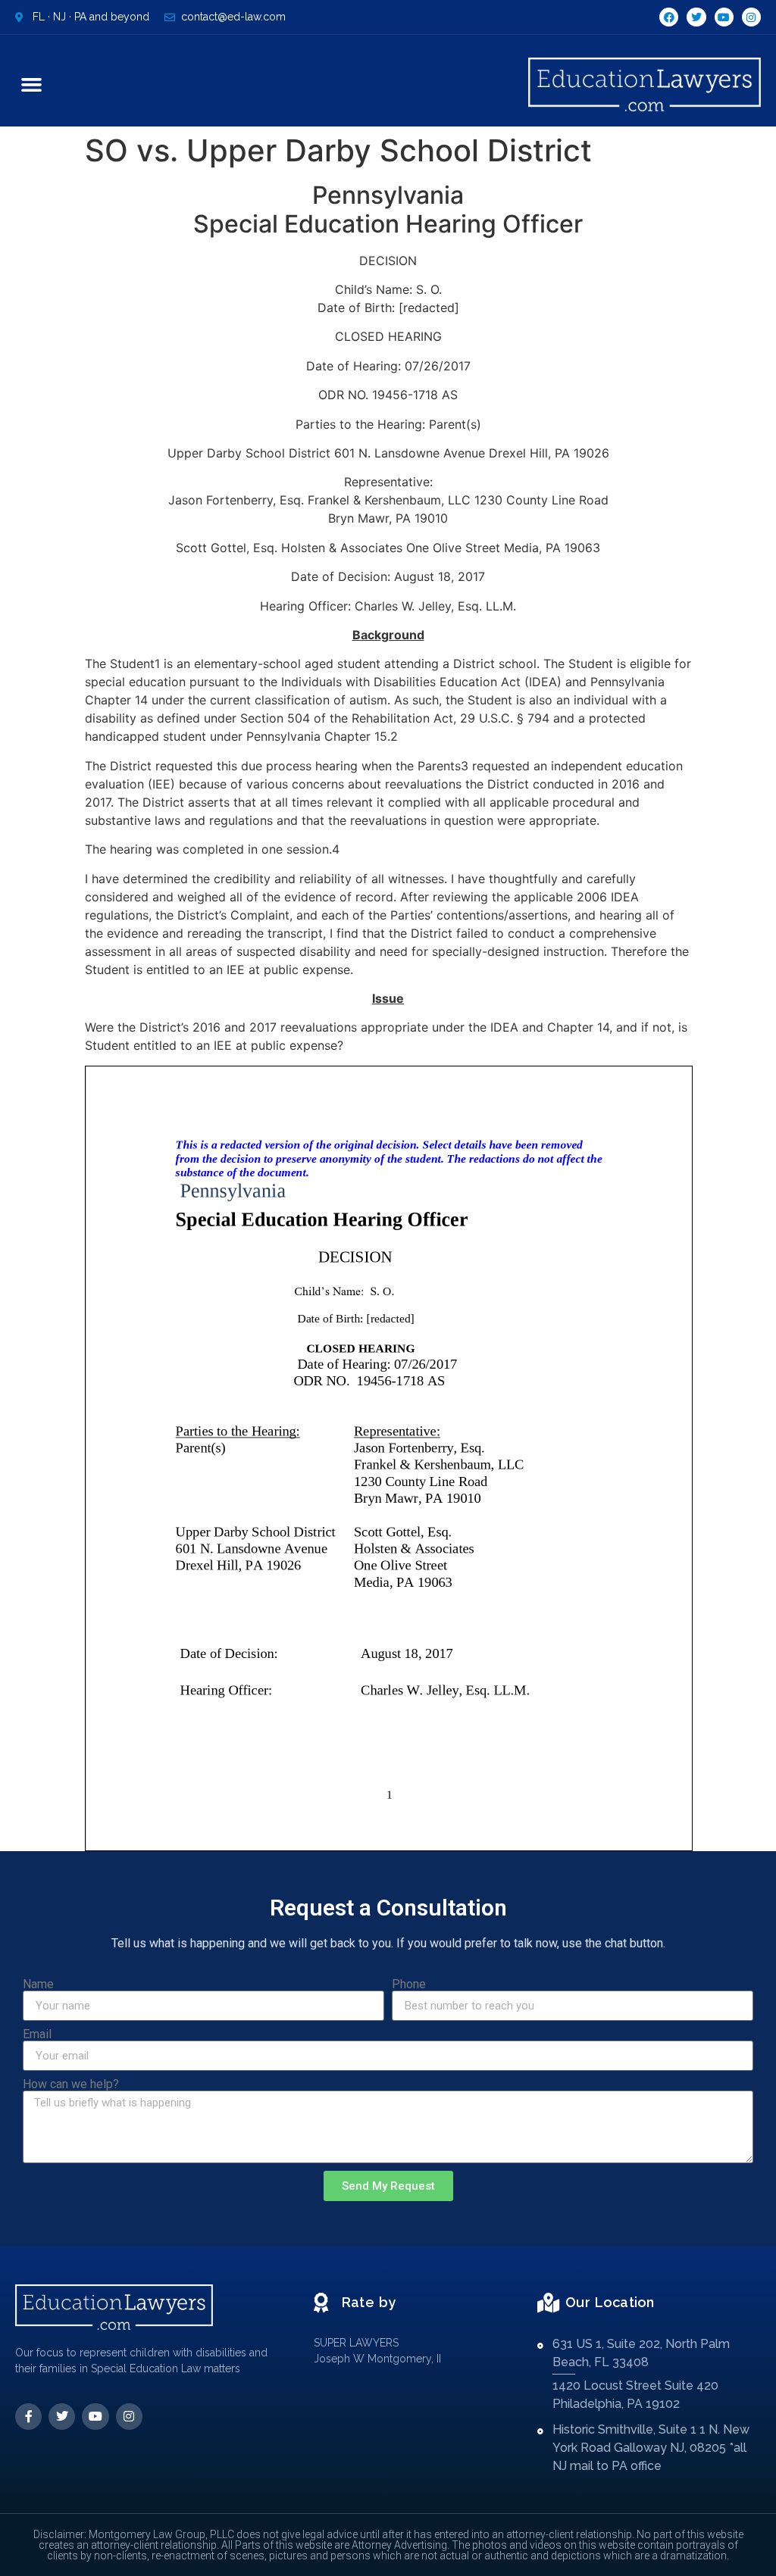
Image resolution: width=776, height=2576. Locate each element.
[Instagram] (751, 17)
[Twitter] (696, 17)
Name (38, 1984)
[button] (32, 85)
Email (37, 2034)
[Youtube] (724, 17)
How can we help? (71, 2084)
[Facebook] (669, 17)
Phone (409, 1984)
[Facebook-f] (28, 2417)
